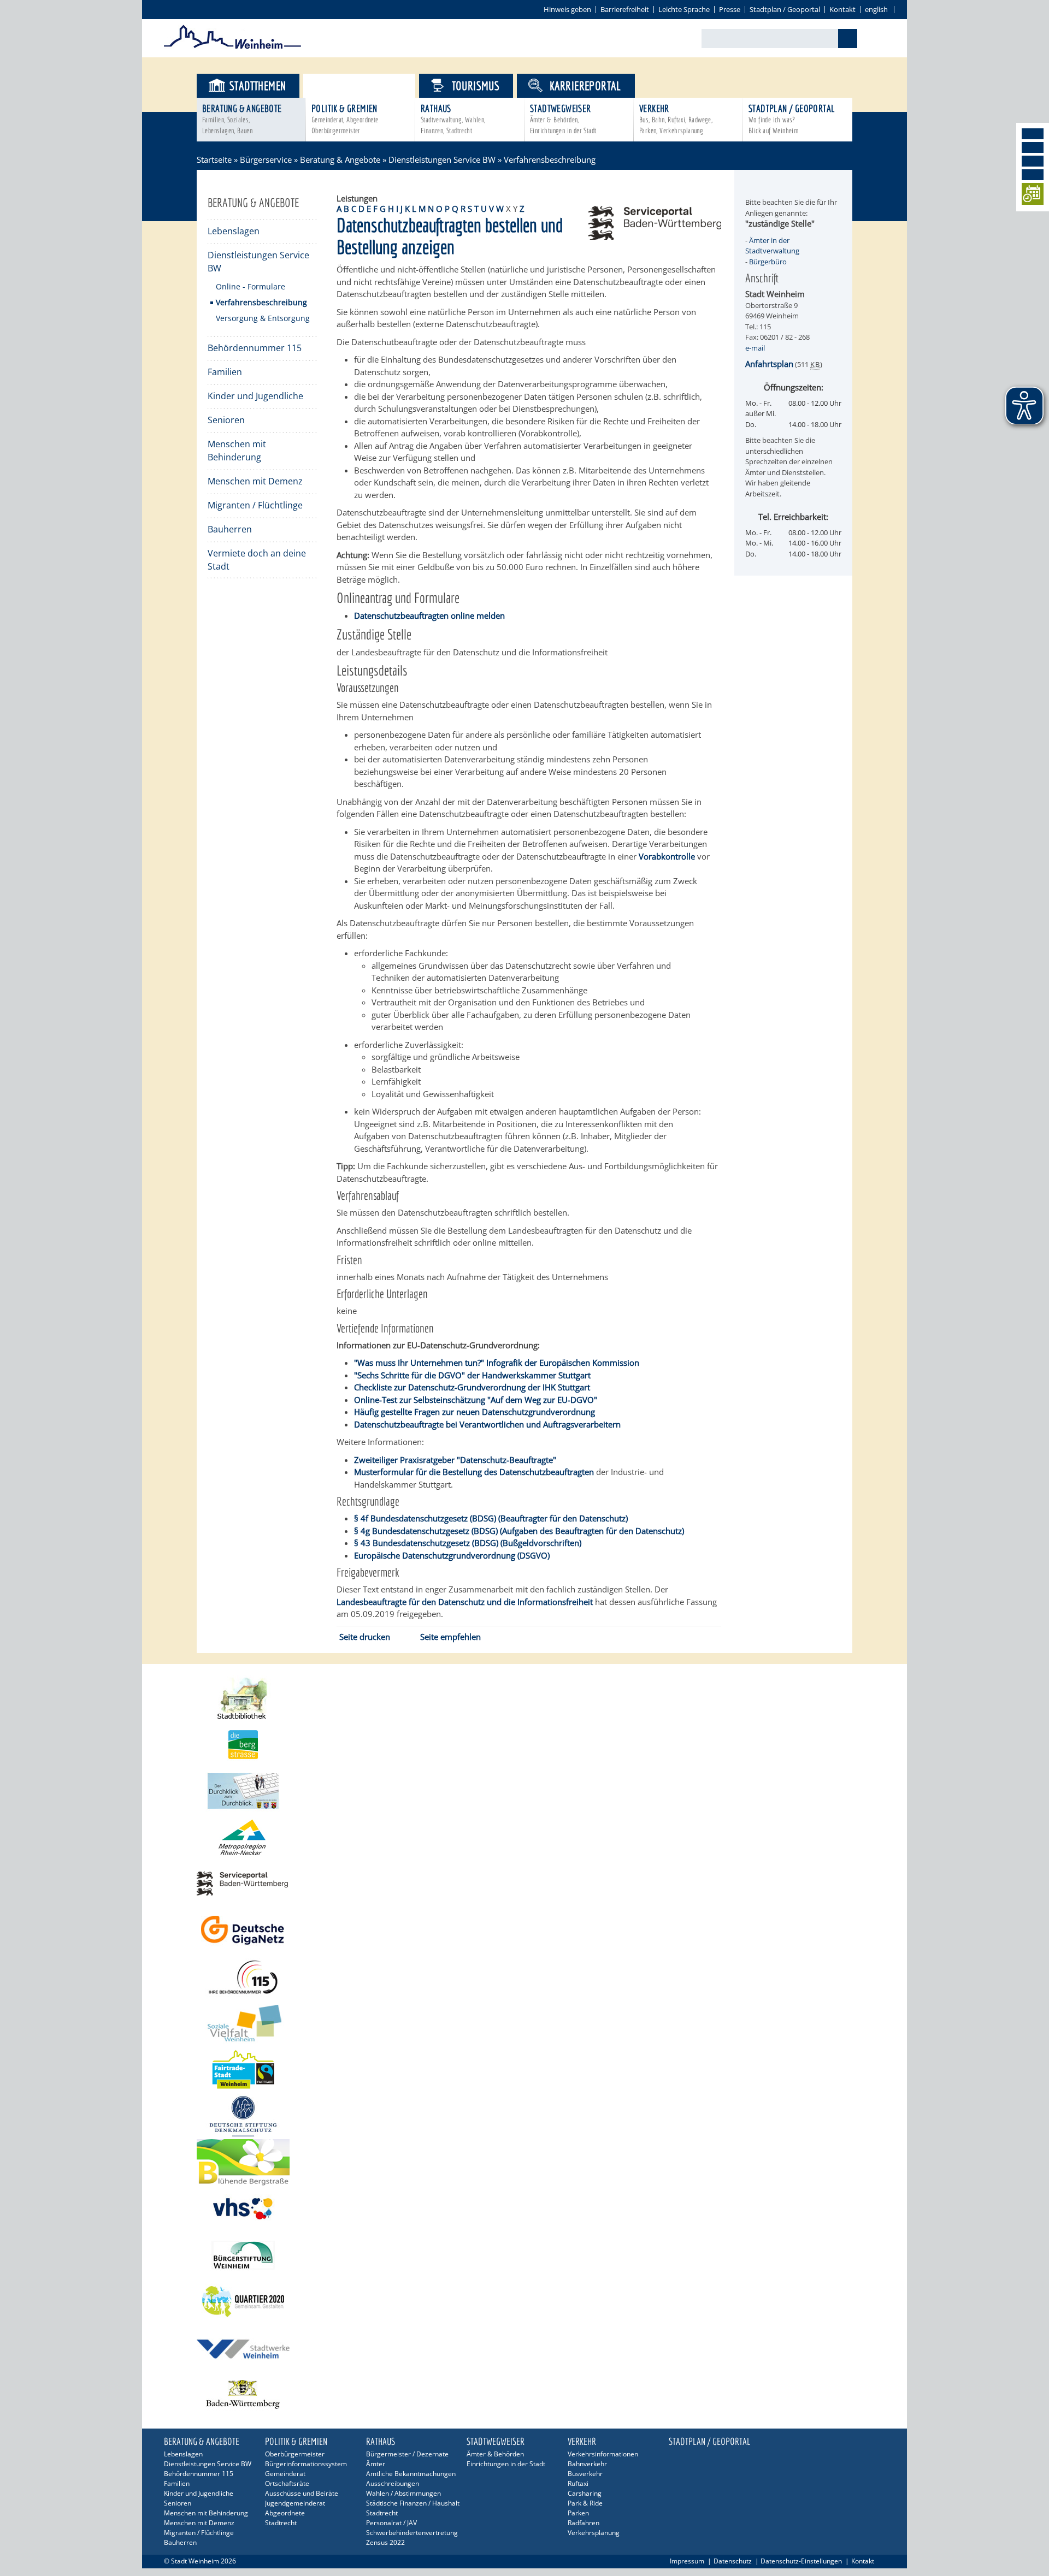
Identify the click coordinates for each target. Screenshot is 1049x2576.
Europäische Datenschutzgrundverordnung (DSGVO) (452, 1555)
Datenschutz (733, 2561)
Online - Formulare (251, 286)
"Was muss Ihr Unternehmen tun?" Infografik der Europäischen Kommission (497, 1363)
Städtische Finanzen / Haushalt (413, 2503)
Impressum (687, 2561)
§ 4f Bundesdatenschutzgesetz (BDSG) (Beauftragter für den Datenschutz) (491, 1518)
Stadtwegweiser (563, 119)
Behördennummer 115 (255, 348)
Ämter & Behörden (495, 2454)
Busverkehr (585, 2474)
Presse (730, 9)
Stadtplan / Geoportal (785, 9)
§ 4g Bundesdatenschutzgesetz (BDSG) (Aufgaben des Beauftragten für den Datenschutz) (519, 1531)
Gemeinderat (285, 2474)
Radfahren (584, 2523)
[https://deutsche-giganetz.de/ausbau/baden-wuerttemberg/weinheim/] (524, 1930)
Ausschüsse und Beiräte (302, 2493)
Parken (578, 2513)
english (876, 9)
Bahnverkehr (587, 2464)
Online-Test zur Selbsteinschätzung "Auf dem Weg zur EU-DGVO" (476, 1400)
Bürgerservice (369, 85)
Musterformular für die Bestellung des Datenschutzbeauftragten (474, 1472)
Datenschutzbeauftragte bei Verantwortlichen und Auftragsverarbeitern (487, 1424)
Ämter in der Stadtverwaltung (772, 246)
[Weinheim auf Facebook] (1033, 134)
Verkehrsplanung (594, 2533)
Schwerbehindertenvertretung (412, 2533)
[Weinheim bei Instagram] (1033, 147)
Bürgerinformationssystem (306, 2464)
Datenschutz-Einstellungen (801, 2561)
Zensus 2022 (385, 2542)
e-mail (755, 348)
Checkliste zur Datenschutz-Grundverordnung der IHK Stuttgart (472, 1387)
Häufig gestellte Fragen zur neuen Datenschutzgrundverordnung (475, 1412)
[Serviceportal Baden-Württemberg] (655, 236)
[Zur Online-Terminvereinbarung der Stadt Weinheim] (1033, 196)
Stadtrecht (281, 2523)
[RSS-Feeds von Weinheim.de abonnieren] (1033, 175)
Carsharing (585, 2493)
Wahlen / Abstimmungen (403, 2493)
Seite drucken (365, 1637)
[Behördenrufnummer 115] (524, 1977)
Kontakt (842, 9)
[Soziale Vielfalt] (524, 2023)
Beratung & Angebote (242, 119)
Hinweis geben (567, 9)
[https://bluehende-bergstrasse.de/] (524, 2162)
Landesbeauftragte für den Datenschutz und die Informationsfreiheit (465, 1602)
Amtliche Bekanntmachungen (411, 2474)
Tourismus (476, 85)
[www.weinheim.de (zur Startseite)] (232, 47)
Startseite (214, 159)
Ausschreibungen (393, 2483)
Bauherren (230, 529)
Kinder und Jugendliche (255, 396)
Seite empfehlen (450, 1637)
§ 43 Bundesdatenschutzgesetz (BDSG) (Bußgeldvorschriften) (468, 1543)
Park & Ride (585, 2503)
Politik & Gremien (345, 119)
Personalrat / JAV (391, 2523)
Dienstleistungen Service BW (442, 159)
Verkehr (676, 119)
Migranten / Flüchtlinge (255, 505)
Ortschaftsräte (287, 2483)
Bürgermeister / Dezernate (407, 2454)
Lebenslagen (234, 231)
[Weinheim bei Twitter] (1033, 161)
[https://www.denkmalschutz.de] (524, 2116)
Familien (225, 372)
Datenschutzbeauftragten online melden (429, 615)
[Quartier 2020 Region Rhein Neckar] (524, 2302)
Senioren (226, 420)
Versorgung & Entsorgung (263, 318)
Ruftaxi (578, 2483)
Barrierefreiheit (625, 9)
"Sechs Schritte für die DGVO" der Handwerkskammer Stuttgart (472, 1375)
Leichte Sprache (684, 9)
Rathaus (453, 119)
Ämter (376, 2464)
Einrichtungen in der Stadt (506, 2464)
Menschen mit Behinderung (237, 451)
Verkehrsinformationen (603, 2454)
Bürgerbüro (768, 262)
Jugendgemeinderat (295, 2503)
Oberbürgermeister (295, 2454)
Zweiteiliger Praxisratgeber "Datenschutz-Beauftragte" (455, 1460)
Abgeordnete (285, 2513)
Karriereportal (585, 85)
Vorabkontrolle (667, 856)
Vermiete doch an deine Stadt (257, 560)
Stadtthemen (258, 85)
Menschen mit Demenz (255, 481)
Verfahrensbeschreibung (261, 302)
